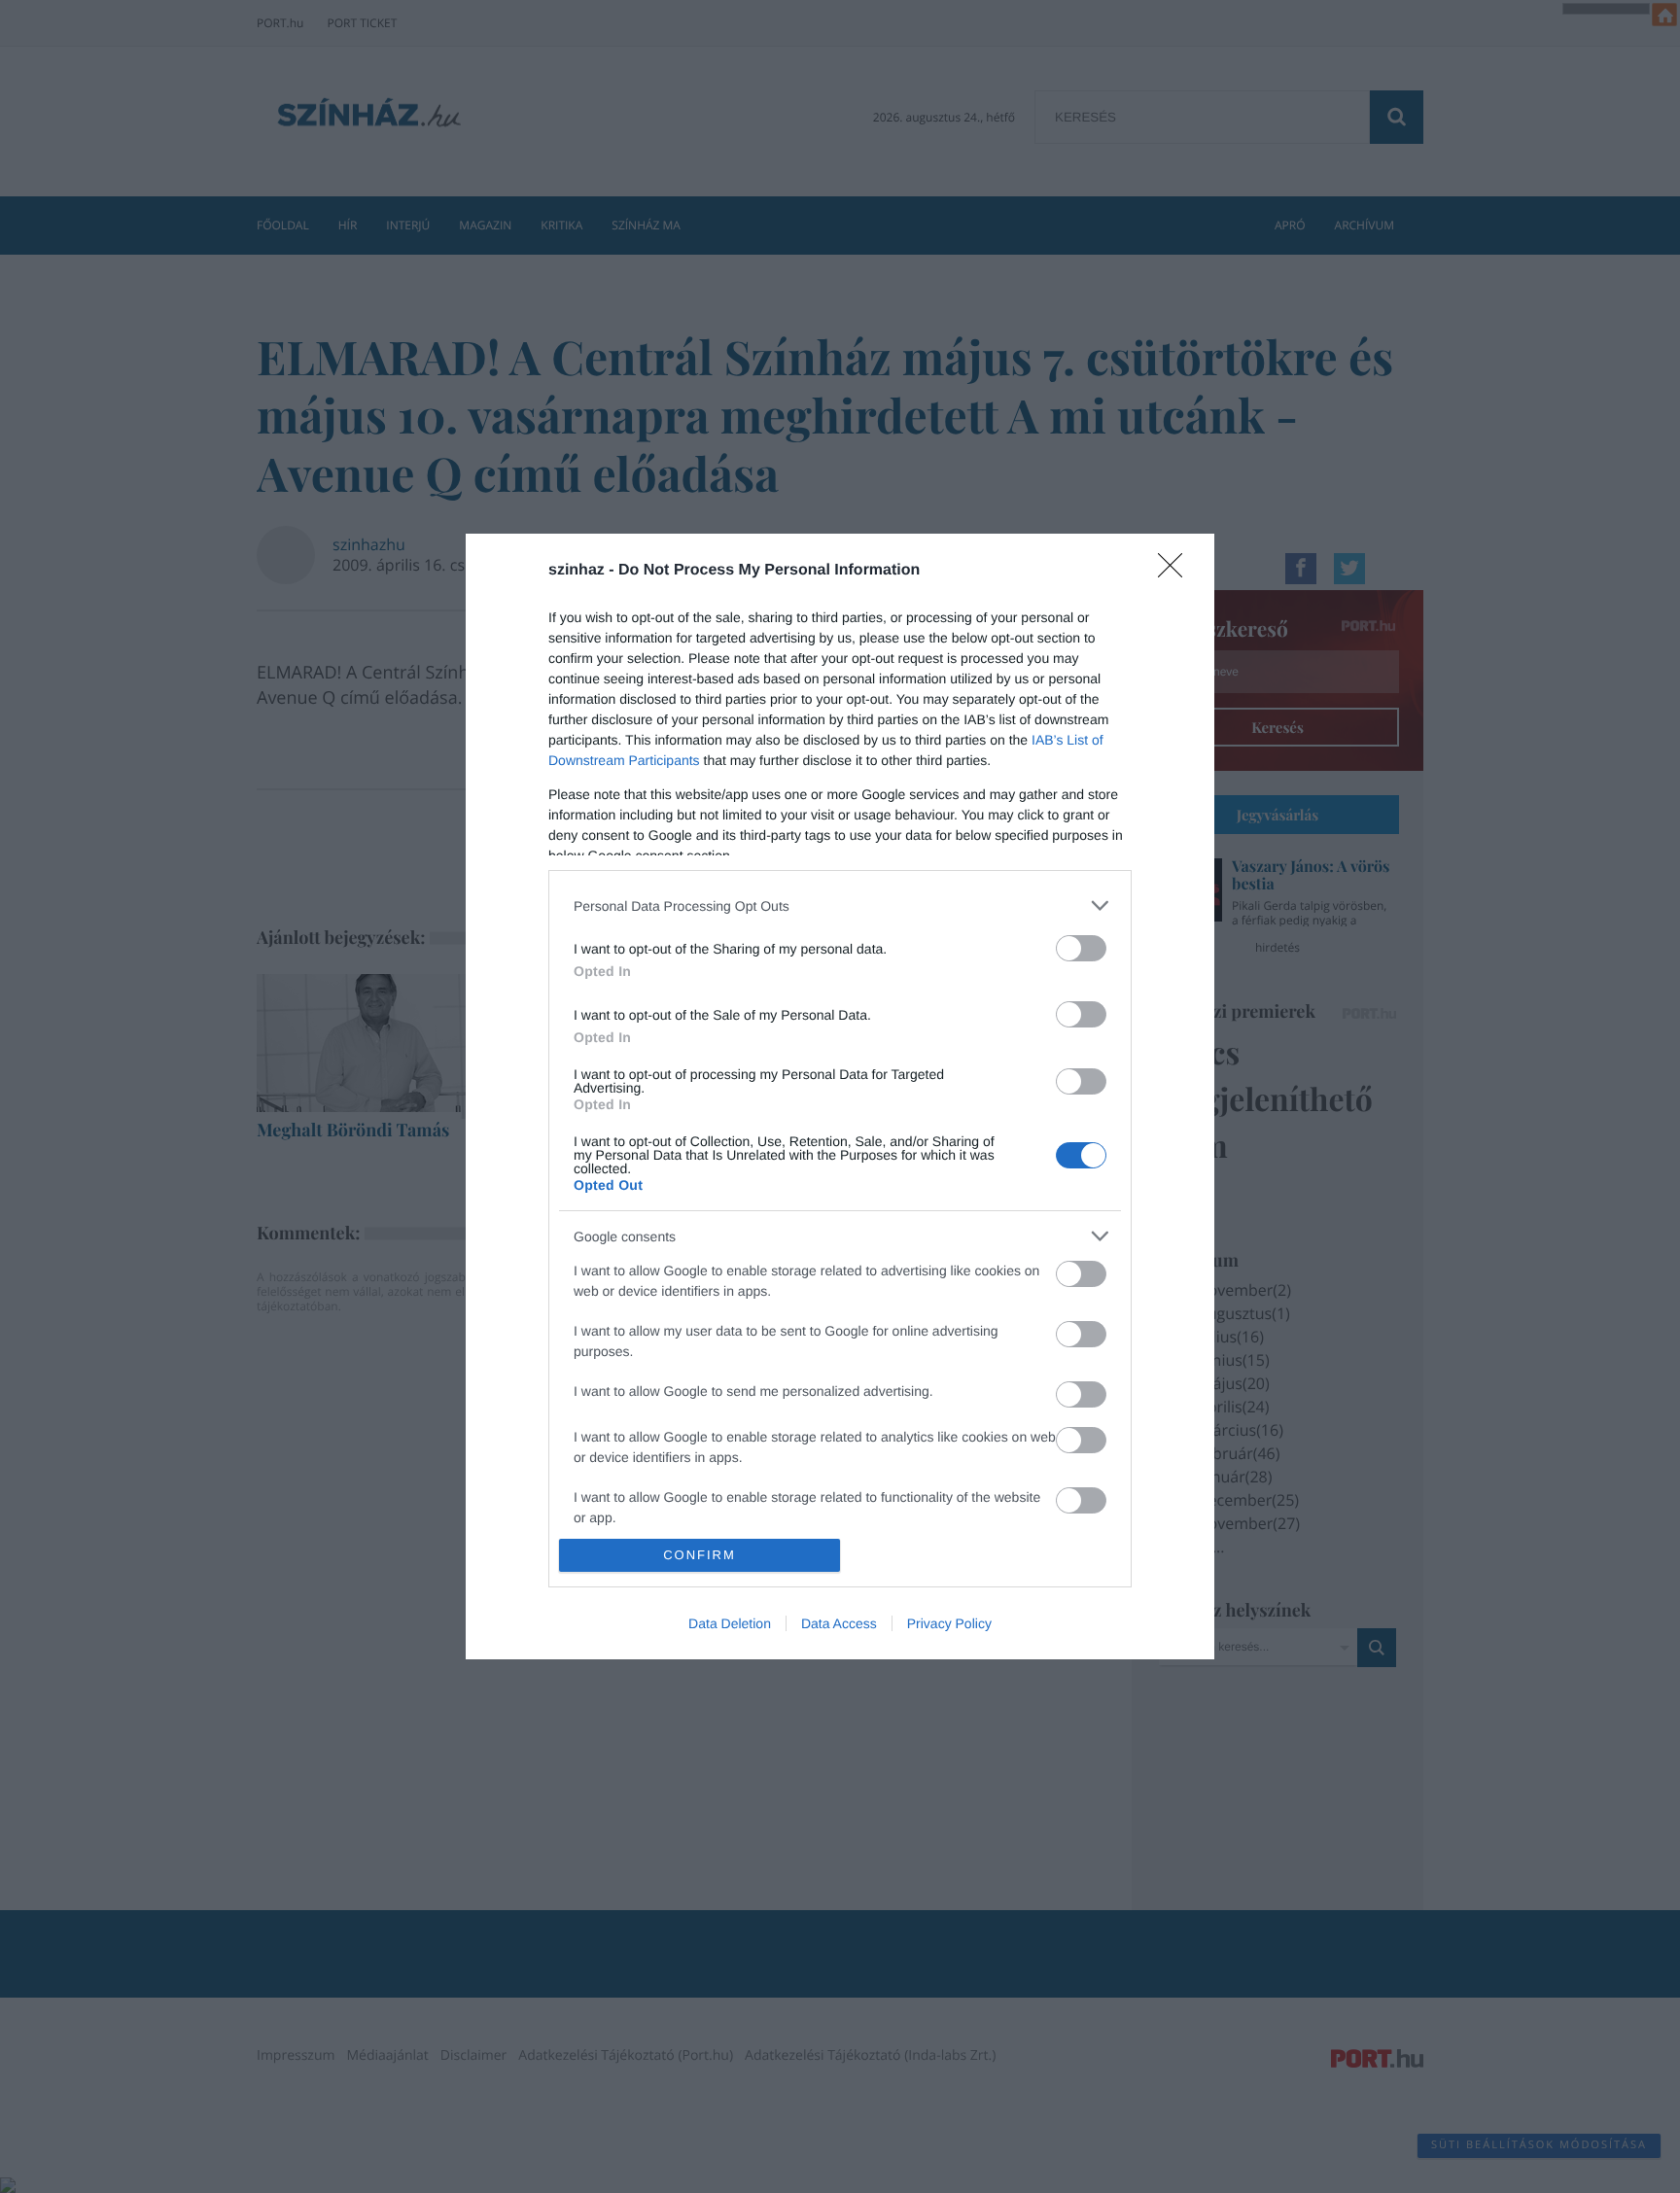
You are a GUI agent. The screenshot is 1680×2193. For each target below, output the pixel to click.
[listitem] (840, 905)
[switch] (1081, 948)
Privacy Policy (949, 1623)
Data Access (839, 1623)
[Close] (1176, 572)
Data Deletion (730, 1623)
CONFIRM (700, 1555)
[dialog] (840, 1096)
